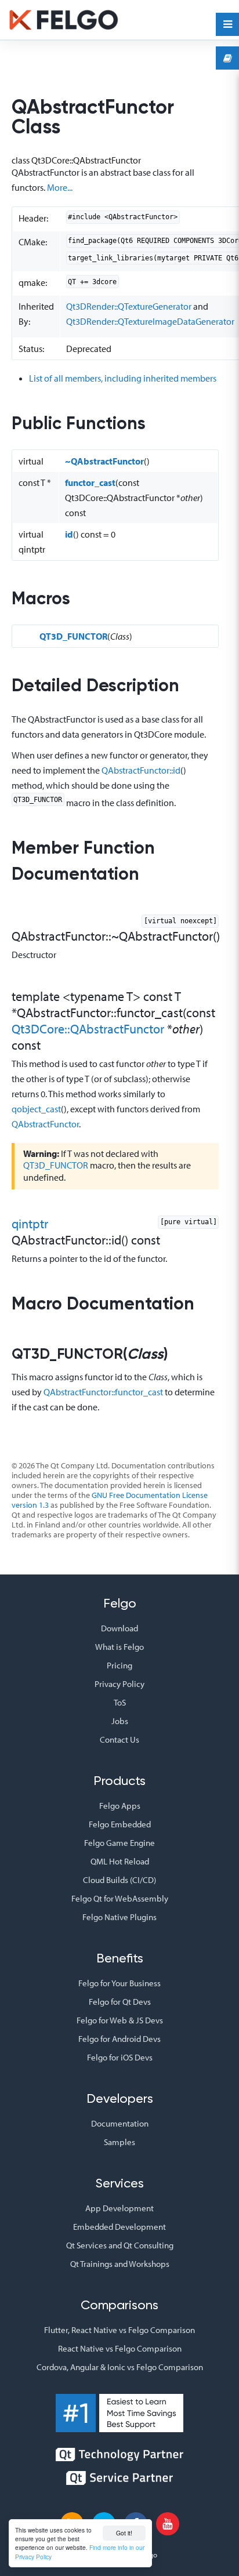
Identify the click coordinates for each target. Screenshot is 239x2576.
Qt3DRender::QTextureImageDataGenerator (150, 321)
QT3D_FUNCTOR (73, 636)
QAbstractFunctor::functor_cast (103, 1392)
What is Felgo (119, 1647)
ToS (120, 1702)
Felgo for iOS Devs (120, 2057)
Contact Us (119, 1739)
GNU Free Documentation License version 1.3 (110, 1500)
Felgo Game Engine (119, 1843)
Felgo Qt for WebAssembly (120, 1898)
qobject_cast (36, 1109)
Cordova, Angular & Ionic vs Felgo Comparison (120, 2367)
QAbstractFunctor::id (141, 770)
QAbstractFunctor (45, 1124)
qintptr (30, 1224)
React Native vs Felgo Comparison (120, 2348)
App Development (119, 2208)
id (69, 534)
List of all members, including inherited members (123, 378)
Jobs (120, 1721)
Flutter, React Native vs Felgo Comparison (119, 2330)
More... (60, 187)
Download (119, 1628)
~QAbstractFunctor (104, 461)
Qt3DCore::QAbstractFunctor (88, 1029)
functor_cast (90, 482)
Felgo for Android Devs (119, 2039)
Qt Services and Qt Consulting (120, 2245)
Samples (119, 2142)
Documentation (120, 2123)
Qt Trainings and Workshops (120, 2264)
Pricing (119, 1665)
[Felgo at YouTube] (168, 2524)
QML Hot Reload (120, 1861)
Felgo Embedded (120, 1824)
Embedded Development (119, 2227)
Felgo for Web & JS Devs (120, 2020)
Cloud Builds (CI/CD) (119, 1880)
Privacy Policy (119, 1684)
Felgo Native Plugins (119, 1917)
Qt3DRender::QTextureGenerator (129, 306)
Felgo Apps (120, 1806)
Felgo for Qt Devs (120, 2002)
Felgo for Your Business (119, 1983)
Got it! (124, 2533)
